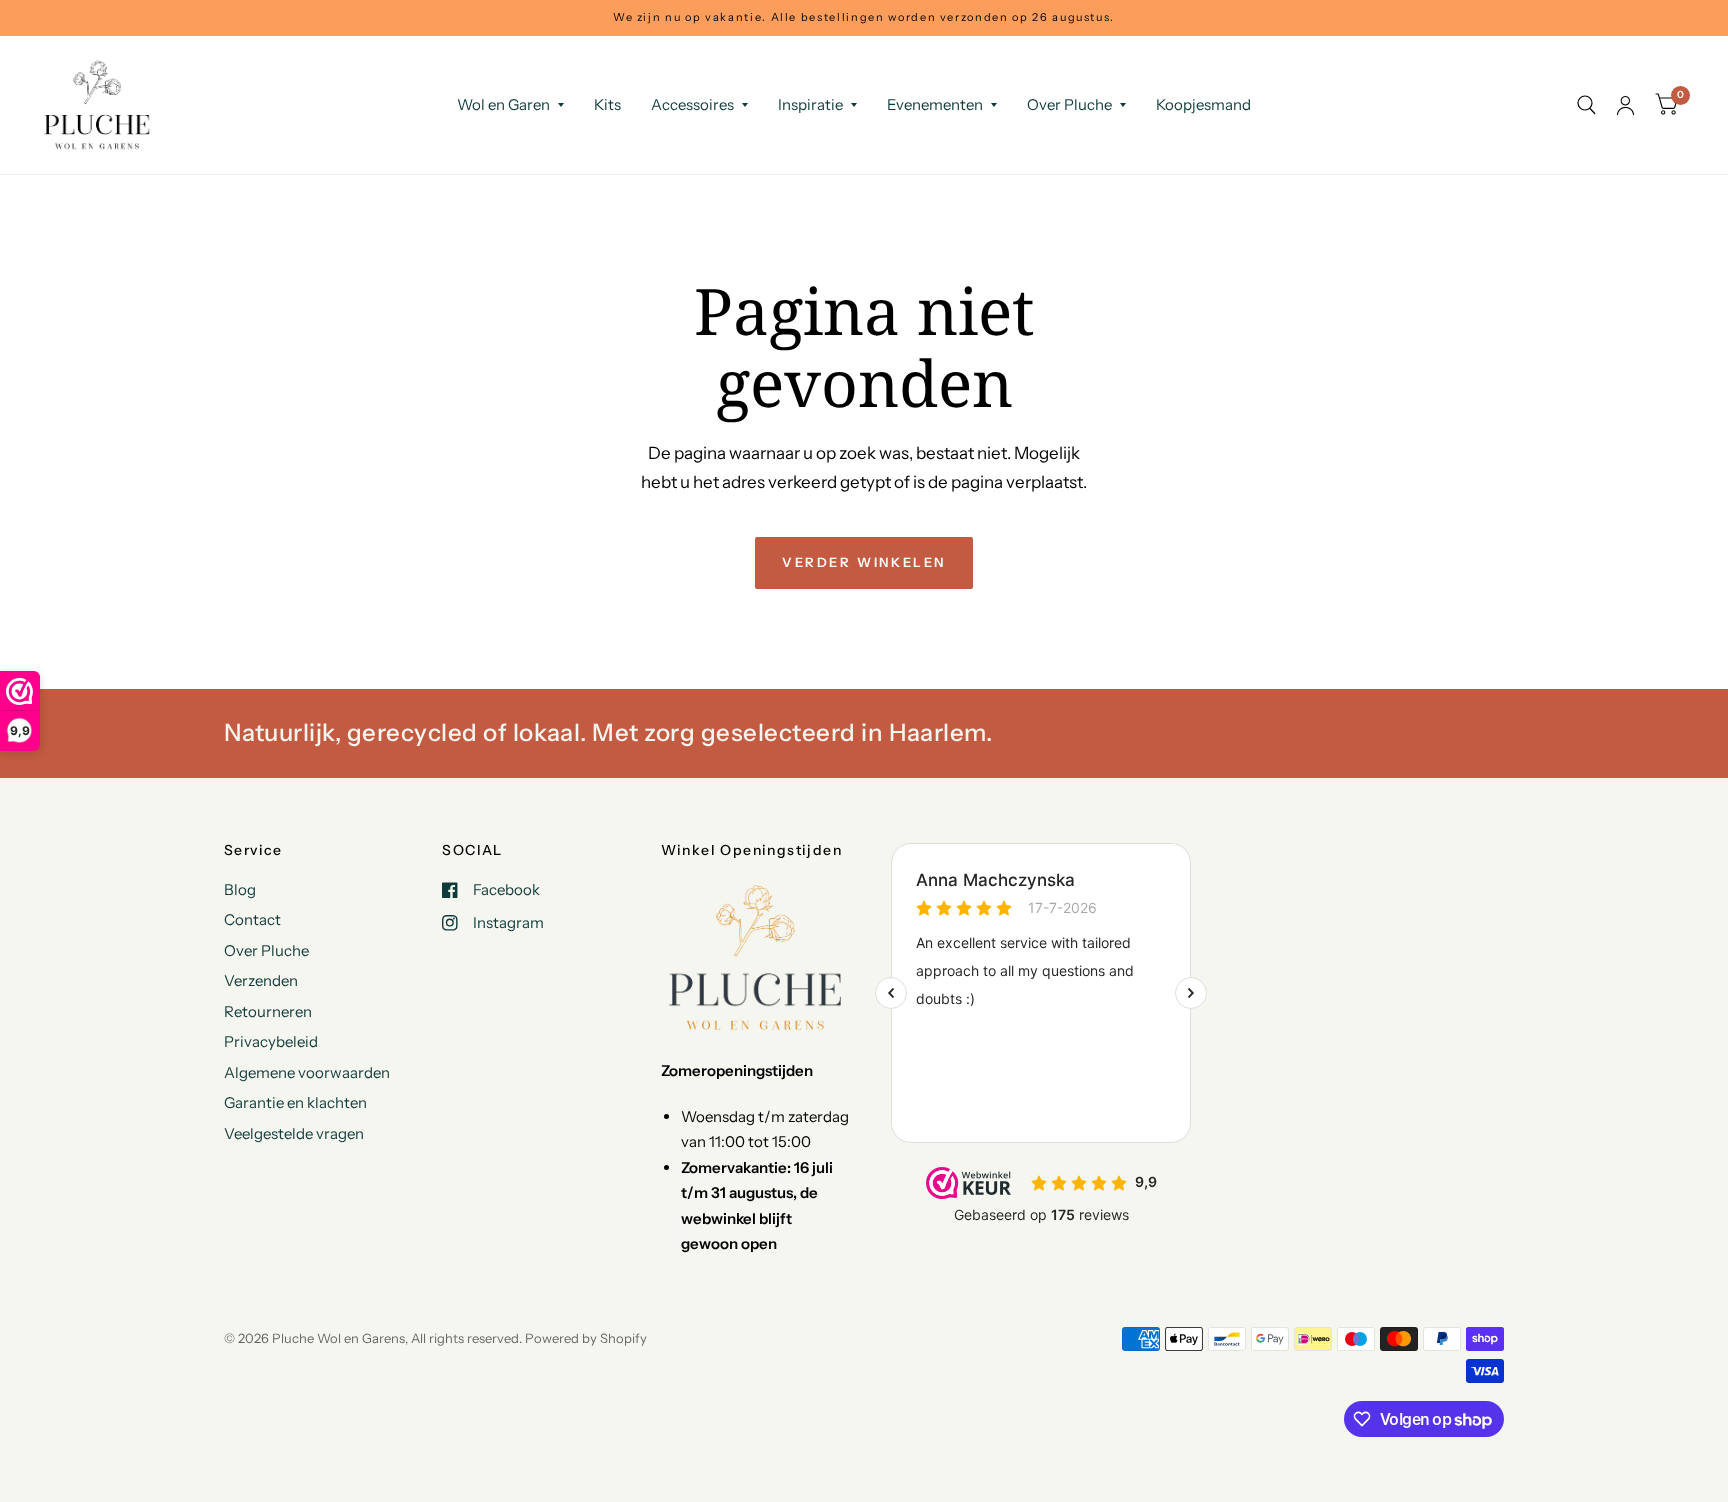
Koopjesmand (1203, 104)
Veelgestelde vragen (294, 1133)
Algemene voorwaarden (307, 1072)
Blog (240, 889)
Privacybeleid (271, 1041)
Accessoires (692, 104)
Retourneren (268, 1011)
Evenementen (935, 104)
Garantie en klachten (295, 1102)
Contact (252, 919)
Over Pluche (1069, 104)
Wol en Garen (503, 104)
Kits (607, 104)
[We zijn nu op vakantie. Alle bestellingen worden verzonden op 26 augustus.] (864, 17)
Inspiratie (810, 104)
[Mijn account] (1625, 105)
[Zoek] (1586, 105)
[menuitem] (510, 105)
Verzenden (261, 980)
